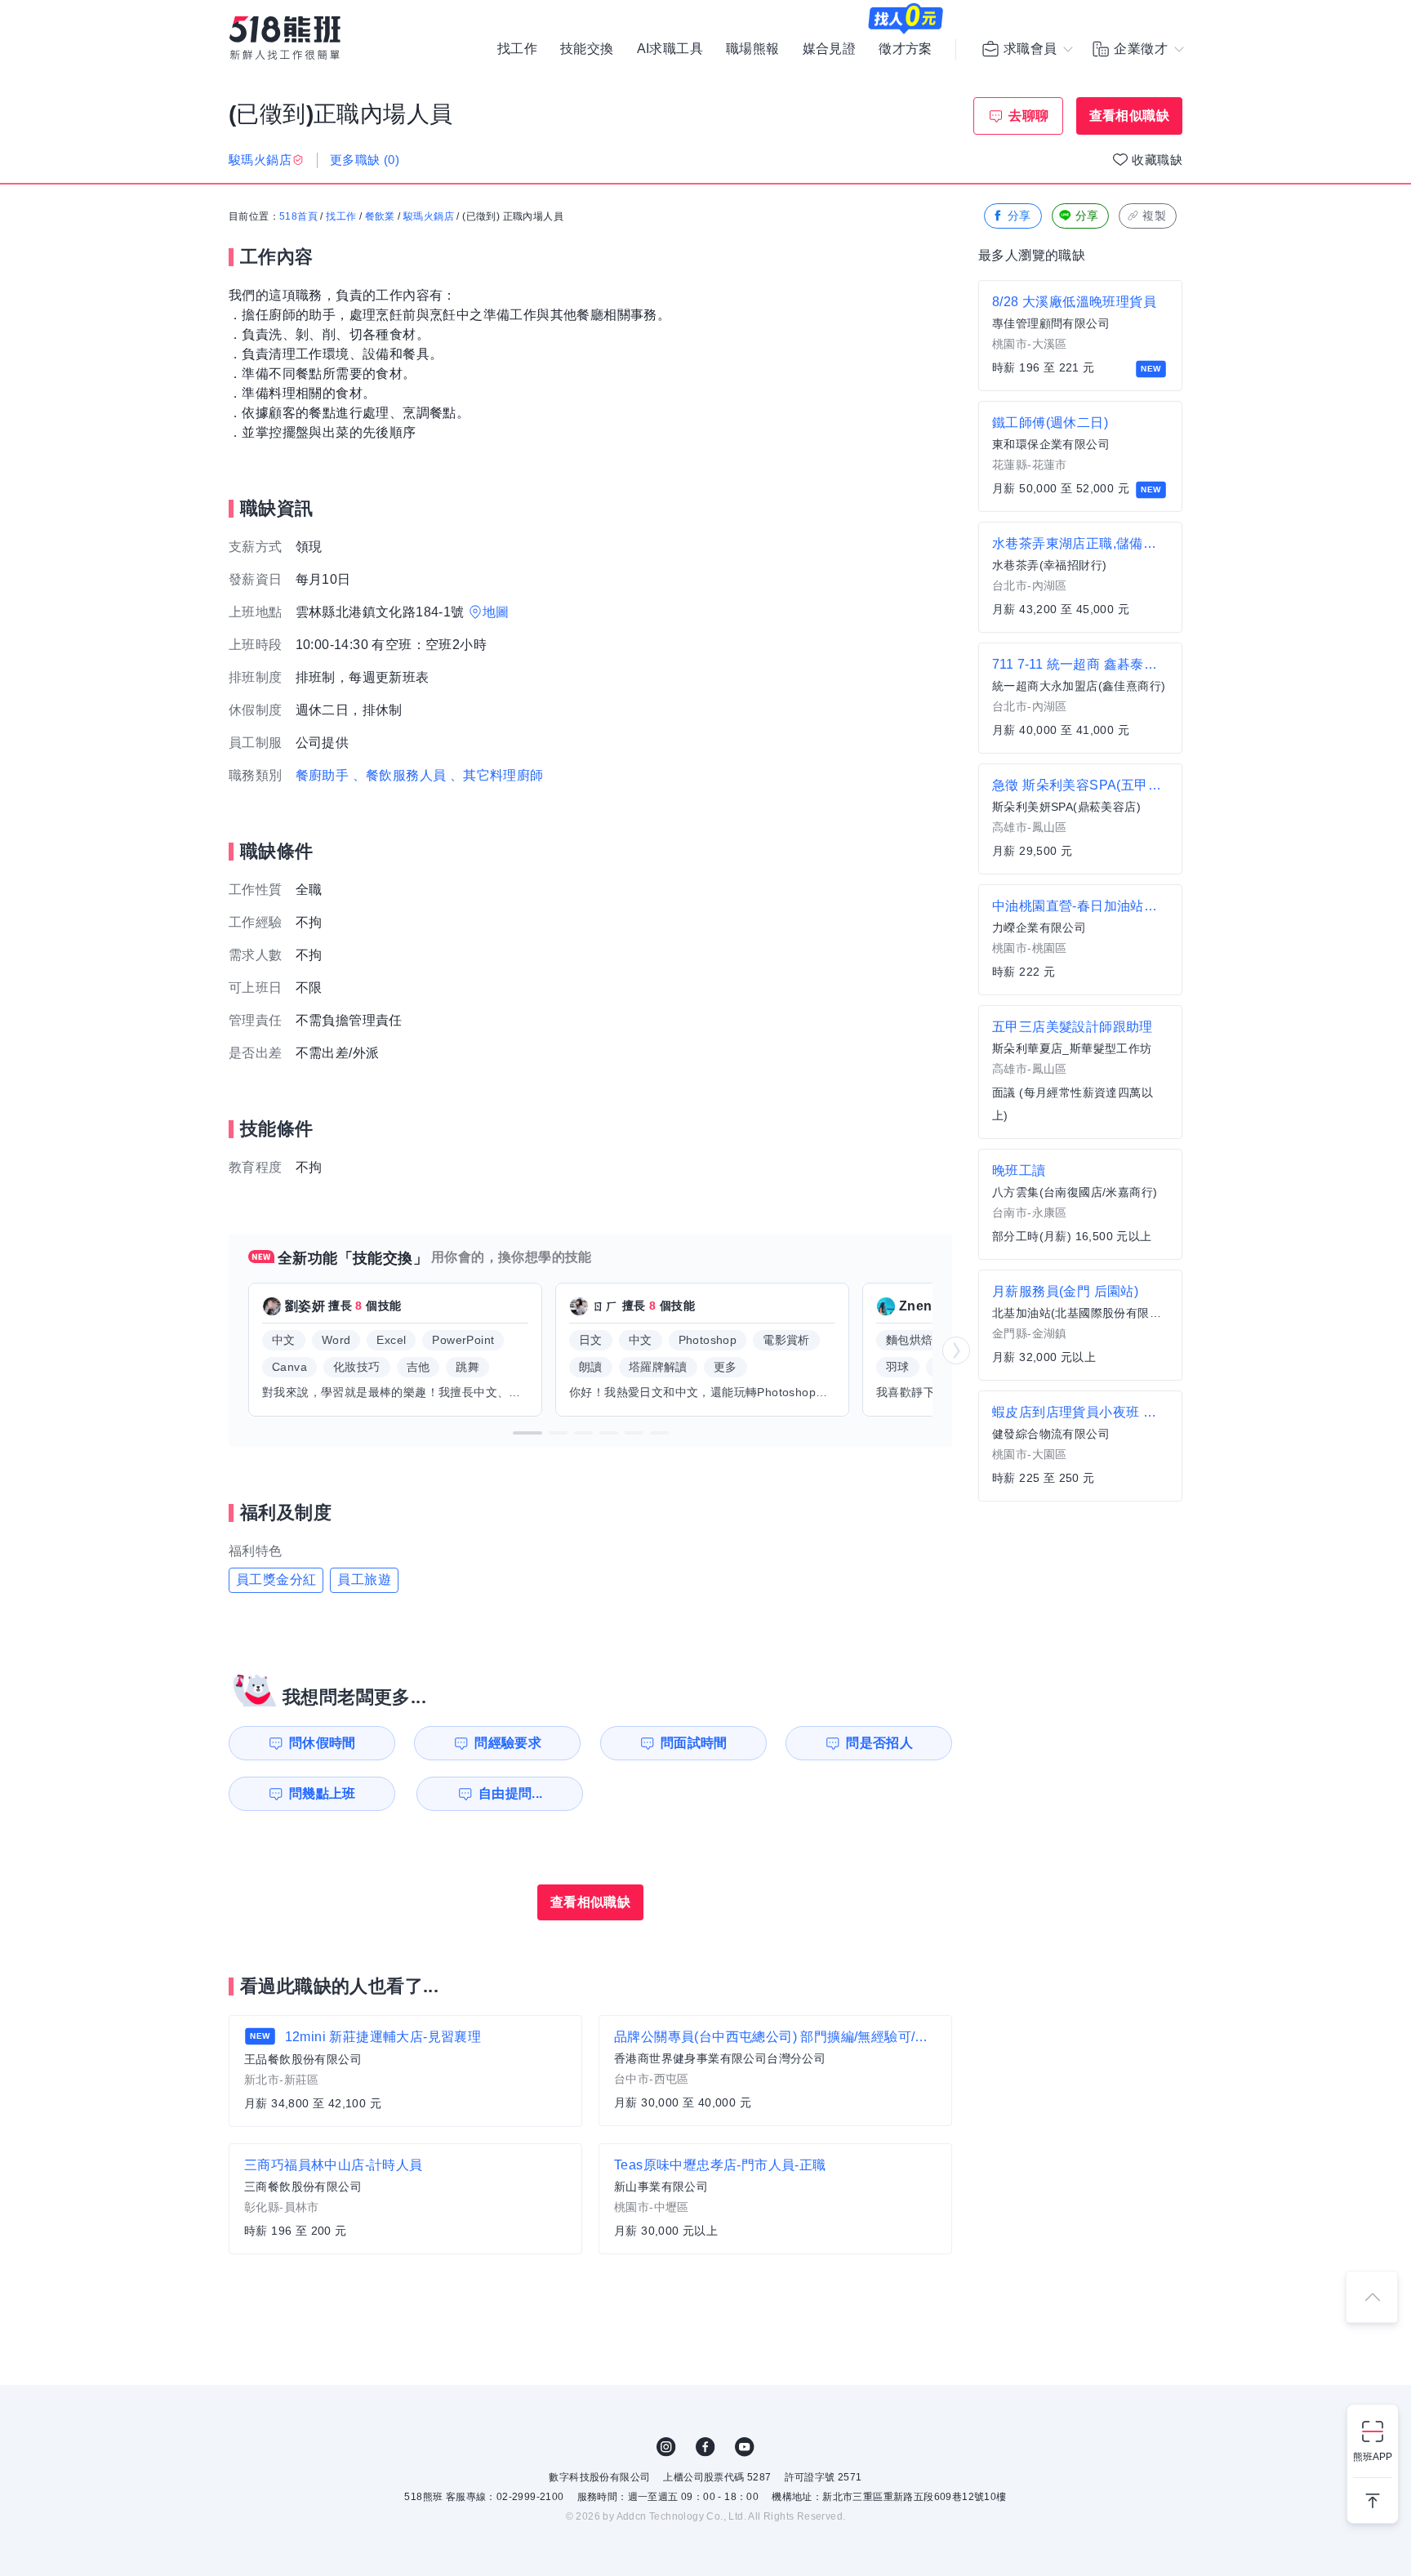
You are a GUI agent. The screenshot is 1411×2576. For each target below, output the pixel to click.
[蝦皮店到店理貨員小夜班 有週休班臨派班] (1080, 1446)
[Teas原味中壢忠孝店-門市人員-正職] (775, 2199)
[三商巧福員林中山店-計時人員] (405, 2199)
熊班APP (1373, 2457)
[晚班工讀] (1080, 1204)
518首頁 (298, 216)
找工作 (517, 49)
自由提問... (511, 1793)
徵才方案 (906, 49)
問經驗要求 (508, 1743)
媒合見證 (830, 49)
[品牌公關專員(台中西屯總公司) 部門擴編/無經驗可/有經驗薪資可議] (775, 2071)
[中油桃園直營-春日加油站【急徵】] (1080, 940)
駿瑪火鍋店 (429, 216)
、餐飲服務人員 (400, 775)
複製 (1154, 216)
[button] (527, 1433)
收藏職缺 (1157, 160)
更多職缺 (365, 160)
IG (666, 2447)
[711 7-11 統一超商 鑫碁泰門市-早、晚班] (1080, 698)
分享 (1019, 216)
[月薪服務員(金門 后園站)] (1080, 1325)
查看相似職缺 (1129, 116)
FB (705, 2447)
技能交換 (587, 49)
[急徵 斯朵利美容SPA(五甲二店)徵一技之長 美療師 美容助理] (1080, 819)
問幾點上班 (323, 1793)
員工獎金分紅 (276, 1579)
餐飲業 (380, 216)
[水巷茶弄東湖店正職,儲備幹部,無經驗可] (1080, 577)
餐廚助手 (323, 775)
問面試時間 (694, 1743)
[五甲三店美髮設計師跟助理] (1080, 1072)
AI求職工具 (670, 49)
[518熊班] (285, 38)
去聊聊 (1028, 116)
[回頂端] (1372, 2297)
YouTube (745, 2447)
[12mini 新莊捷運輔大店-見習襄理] (405, 2071)
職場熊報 (753, 49)
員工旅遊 (364, 1579)
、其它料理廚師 (497, 775)
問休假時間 (323, 1743)
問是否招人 (879, 1743)
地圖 (496, 612)
